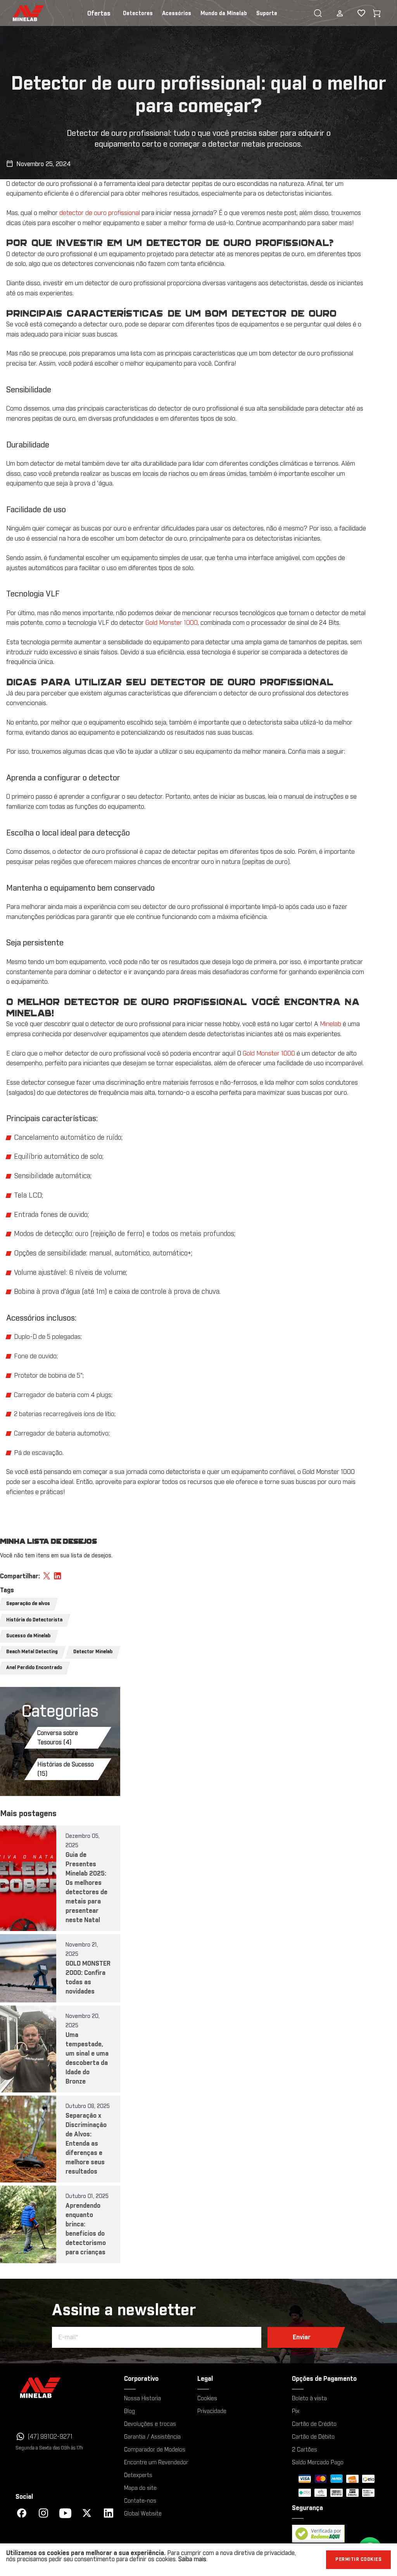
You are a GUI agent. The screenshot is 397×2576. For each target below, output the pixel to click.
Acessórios (177, 14)
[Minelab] (65, 2388)
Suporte (267, 14)
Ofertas (99, 14)
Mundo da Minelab (224, 14)
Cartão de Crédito (314, 2424)
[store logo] (19, 13)
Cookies (207, 2399)
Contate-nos (140, 2501)
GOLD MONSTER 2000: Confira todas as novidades (88, 1978)
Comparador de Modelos (155, 2450)
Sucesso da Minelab (28, 1636)
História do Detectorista (34, 1620)
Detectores (138, 14)
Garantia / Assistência (152, 2437)
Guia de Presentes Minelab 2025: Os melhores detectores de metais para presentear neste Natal (86, 1888)
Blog (129, 2411)
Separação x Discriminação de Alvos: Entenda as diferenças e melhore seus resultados (86, 2144)
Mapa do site (140, 2488)
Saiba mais (192, 2559)
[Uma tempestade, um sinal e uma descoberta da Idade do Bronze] (28, 2049)
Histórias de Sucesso (66, 1769)
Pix (296, 2411)
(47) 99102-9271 (50, 2437)
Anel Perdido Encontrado (34, 1668)
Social (24, 2497)
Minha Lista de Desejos (355, 13)
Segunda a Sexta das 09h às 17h (49, 2448)
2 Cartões (305, 2450)
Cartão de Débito (313, 2437)
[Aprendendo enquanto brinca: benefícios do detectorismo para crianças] (28, 2224)
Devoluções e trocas (150, 2424)
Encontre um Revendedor (156, 2463)
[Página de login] (340, 13)
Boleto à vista (309, 2399)
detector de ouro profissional (100, 213)
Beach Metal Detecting (32, 1652)
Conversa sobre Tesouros (58, 1738)
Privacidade (212, 2411)
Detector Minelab (93, 1652)
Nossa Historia (142, 2399)
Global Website (143, 2514)
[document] (198, 2560)
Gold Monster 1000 (172, 623)
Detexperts (138, 2475)
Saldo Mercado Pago (318, 2463)
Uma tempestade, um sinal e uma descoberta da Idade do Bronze (87, 2058)
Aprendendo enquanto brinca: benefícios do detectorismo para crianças (86, 2229)
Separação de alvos (28, 1604)
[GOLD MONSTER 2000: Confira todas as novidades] (28, 1968)
